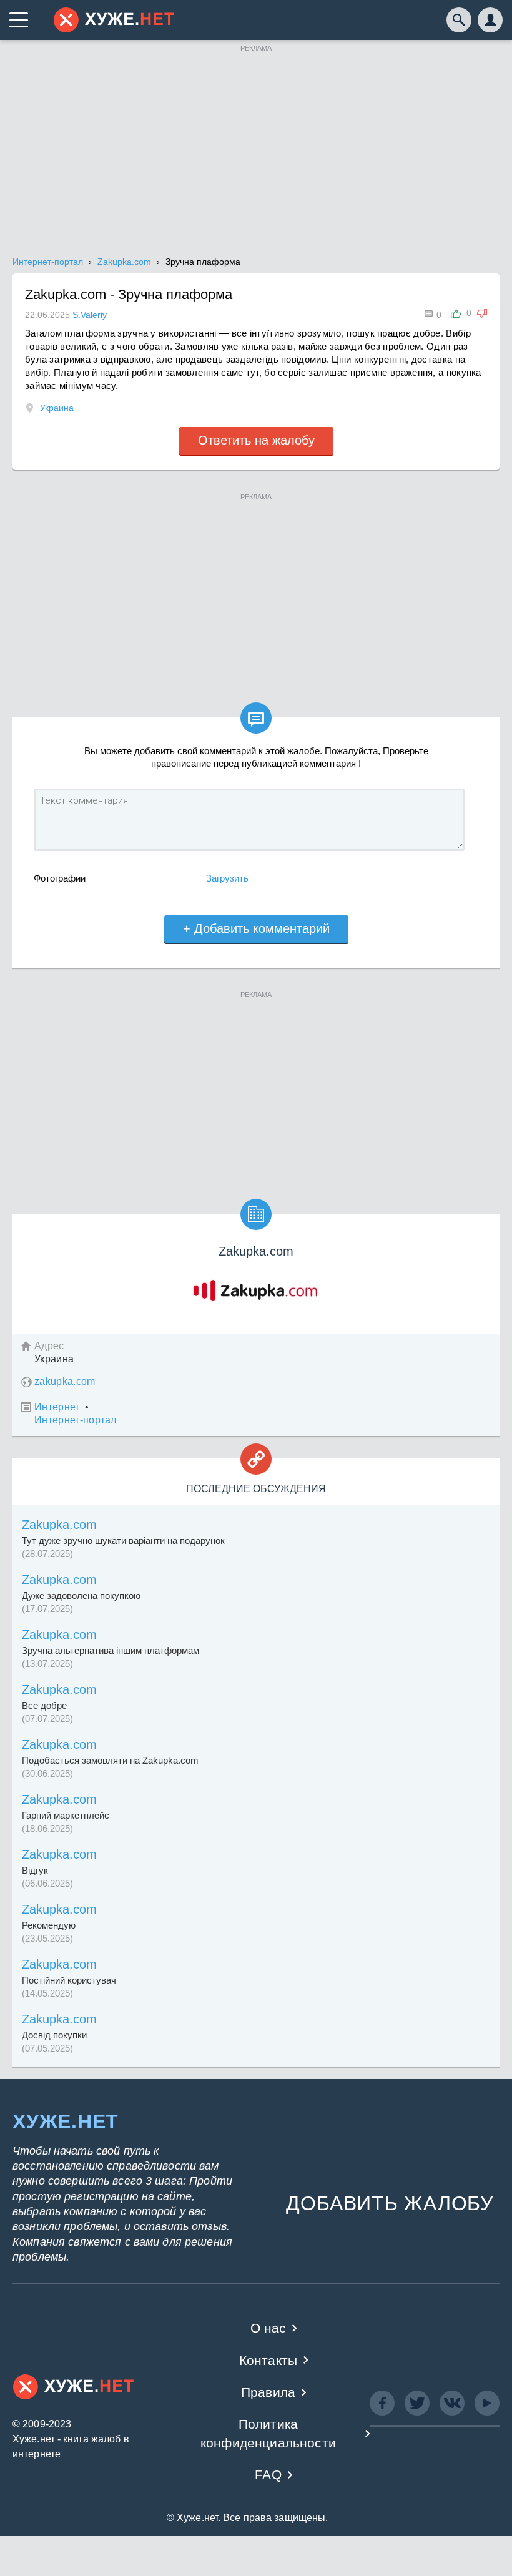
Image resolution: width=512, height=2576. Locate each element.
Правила (268, 2392)
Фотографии (60, 878)
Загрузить (227, 878)
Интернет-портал (76, 1420)
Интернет (57, 1407)
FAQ (268, 2475)
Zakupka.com (59, 1525)
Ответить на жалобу (256, 440)
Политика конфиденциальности (268, 2433)
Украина (57, 408)
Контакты (268, 2360)
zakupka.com (65, 1381)
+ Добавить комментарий (256, 928)
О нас (268, 2328)
